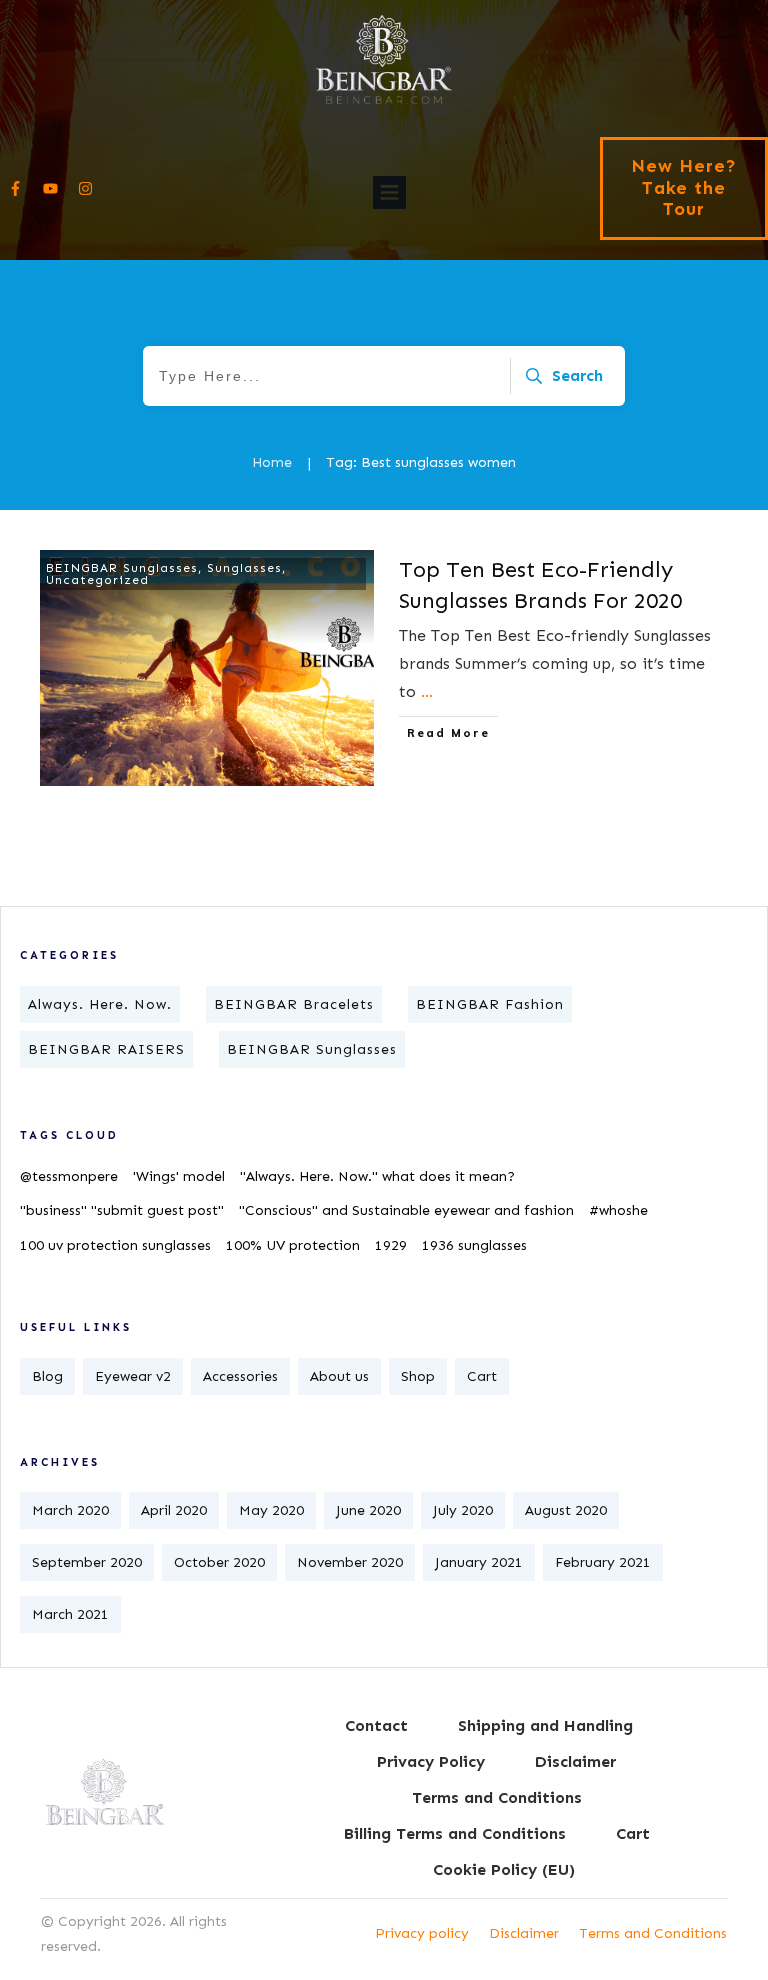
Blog (47, 1376)
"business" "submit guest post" (122, 1210)
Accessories (240, 1376)
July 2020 (463, 1510)
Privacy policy (422, 1933)
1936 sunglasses (474, 1245)
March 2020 (70, 1510)
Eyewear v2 (133, 1376)
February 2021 (603, 1562)
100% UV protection (293, 1245)
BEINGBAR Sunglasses (122, 568)
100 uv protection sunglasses (115, 1245)
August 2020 (566, 1510)
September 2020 (87, 1562)
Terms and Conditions (653, 1933)
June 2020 (368, 1510)
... (427, 691)
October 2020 (219, 1562)
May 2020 (271, 1510)
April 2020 (174, 1510)
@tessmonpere (69, 1176)
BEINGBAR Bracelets (294, 1004)
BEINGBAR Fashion (490, 1004)
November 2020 (350, 1562)
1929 (391, 1245)
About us (339, 1376)
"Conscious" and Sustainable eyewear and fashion (406, 1210)
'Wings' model (179, 1176)
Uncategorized (97, 580)
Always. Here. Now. (100, 1004)
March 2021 (70, 1614)
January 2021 (479, 1562)
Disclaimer (524, 1933)
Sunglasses (244, 568)
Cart (482, 1376)
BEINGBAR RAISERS (106, 1049)
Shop (418, 1376)
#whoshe (618, 1210)
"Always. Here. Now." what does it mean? (377, 1176)
